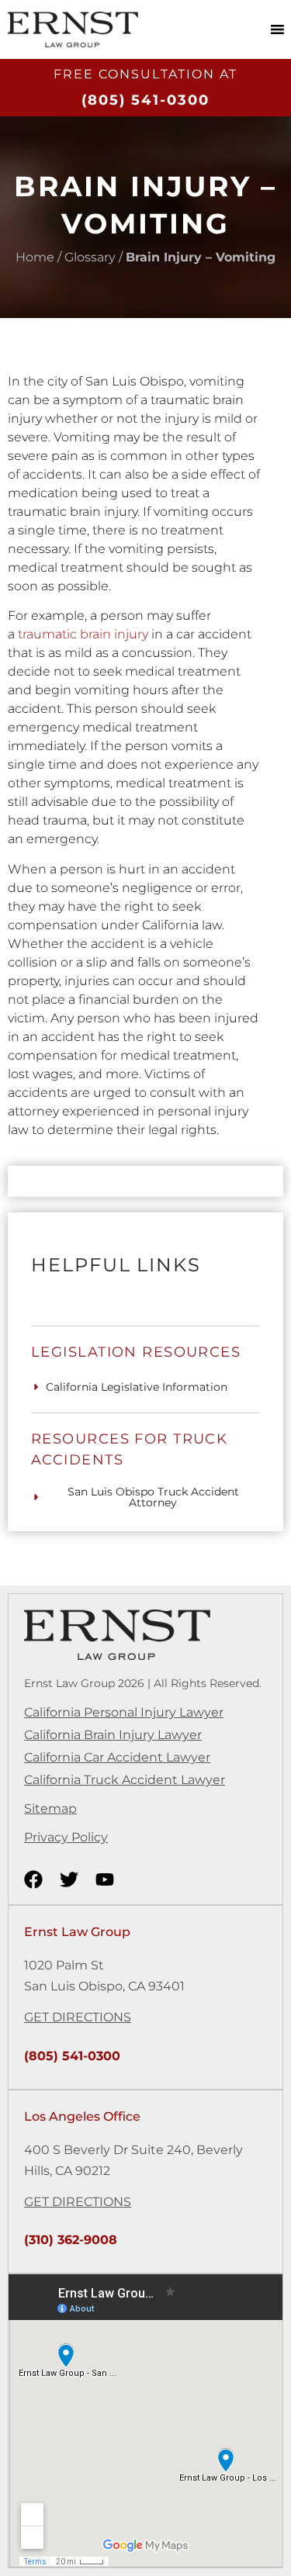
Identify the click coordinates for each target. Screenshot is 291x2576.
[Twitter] (69, 1879)
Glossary (90, 257)
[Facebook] (33, 1879)
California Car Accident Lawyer (117, 1757)
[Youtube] (105, 1879)
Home (35, 257)
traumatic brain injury (83, 634)
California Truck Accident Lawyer (125, 1780)
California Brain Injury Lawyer (113, 1735)
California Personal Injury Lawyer (124, 1712)
